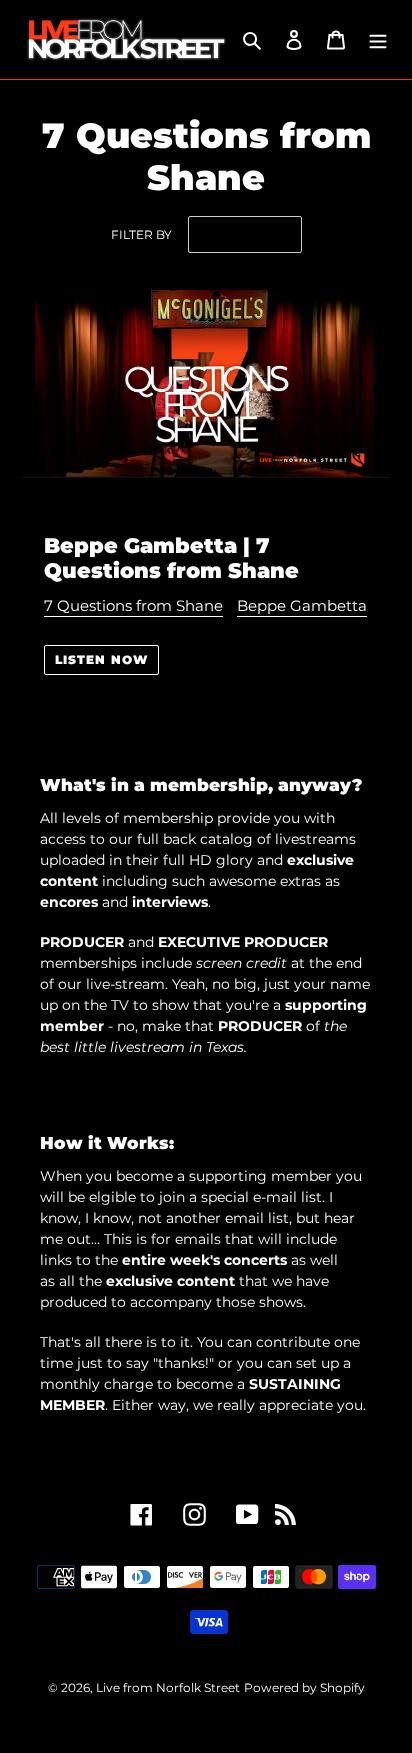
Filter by (141, 234)
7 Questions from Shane (133, 605)
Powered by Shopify (304, 1687)
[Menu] (378, 39)
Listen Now (101, 659)
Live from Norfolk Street (168, 1687)
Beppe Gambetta (302, 605)
